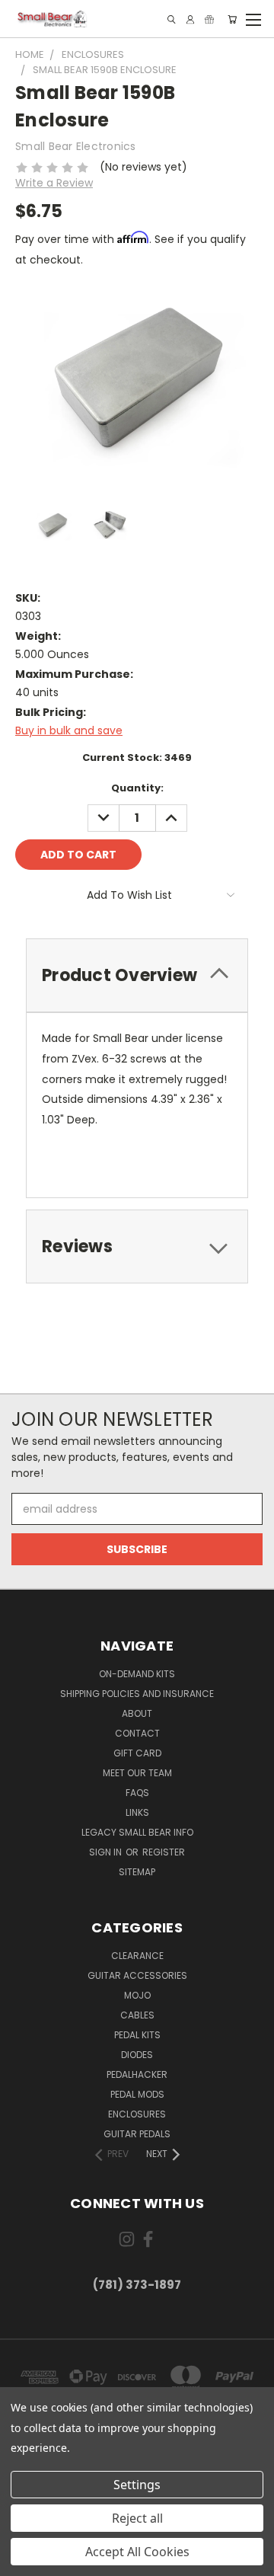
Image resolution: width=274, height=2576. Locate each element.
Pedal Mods (137, 2094)
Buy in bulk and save (69, 730)
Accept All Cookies (137, 2552)
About (137, 1713)
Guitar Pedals (137, 2134)
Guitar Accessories (137, 1975)
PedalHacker (137, 2074)
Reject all (137, 2518)
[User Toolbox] (190, 19)
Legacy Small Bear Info (137, 1832)
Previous (24, 2561)
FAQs (137, 1793)
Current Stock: (137, 757)
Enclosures (137, 2114)
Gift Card (137, 1753)
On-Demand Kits (137, 1674)
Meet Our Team (137, 1773)
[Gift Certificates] (209, 19)
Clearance (137, 1956)
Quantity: (137, 788)
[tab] (137, 975)
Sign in (107, 1852)
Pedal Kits (137, 2035)
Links (137, 1812)
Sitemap (137, 1872)
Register (164, 1852)
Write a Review (54, 183)
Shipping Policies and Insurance (137, 1694)
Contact (137, 1733)
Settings (137, 2485)
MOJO (137, 1995)
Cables (137, 2015)
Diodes (137, 2055)
